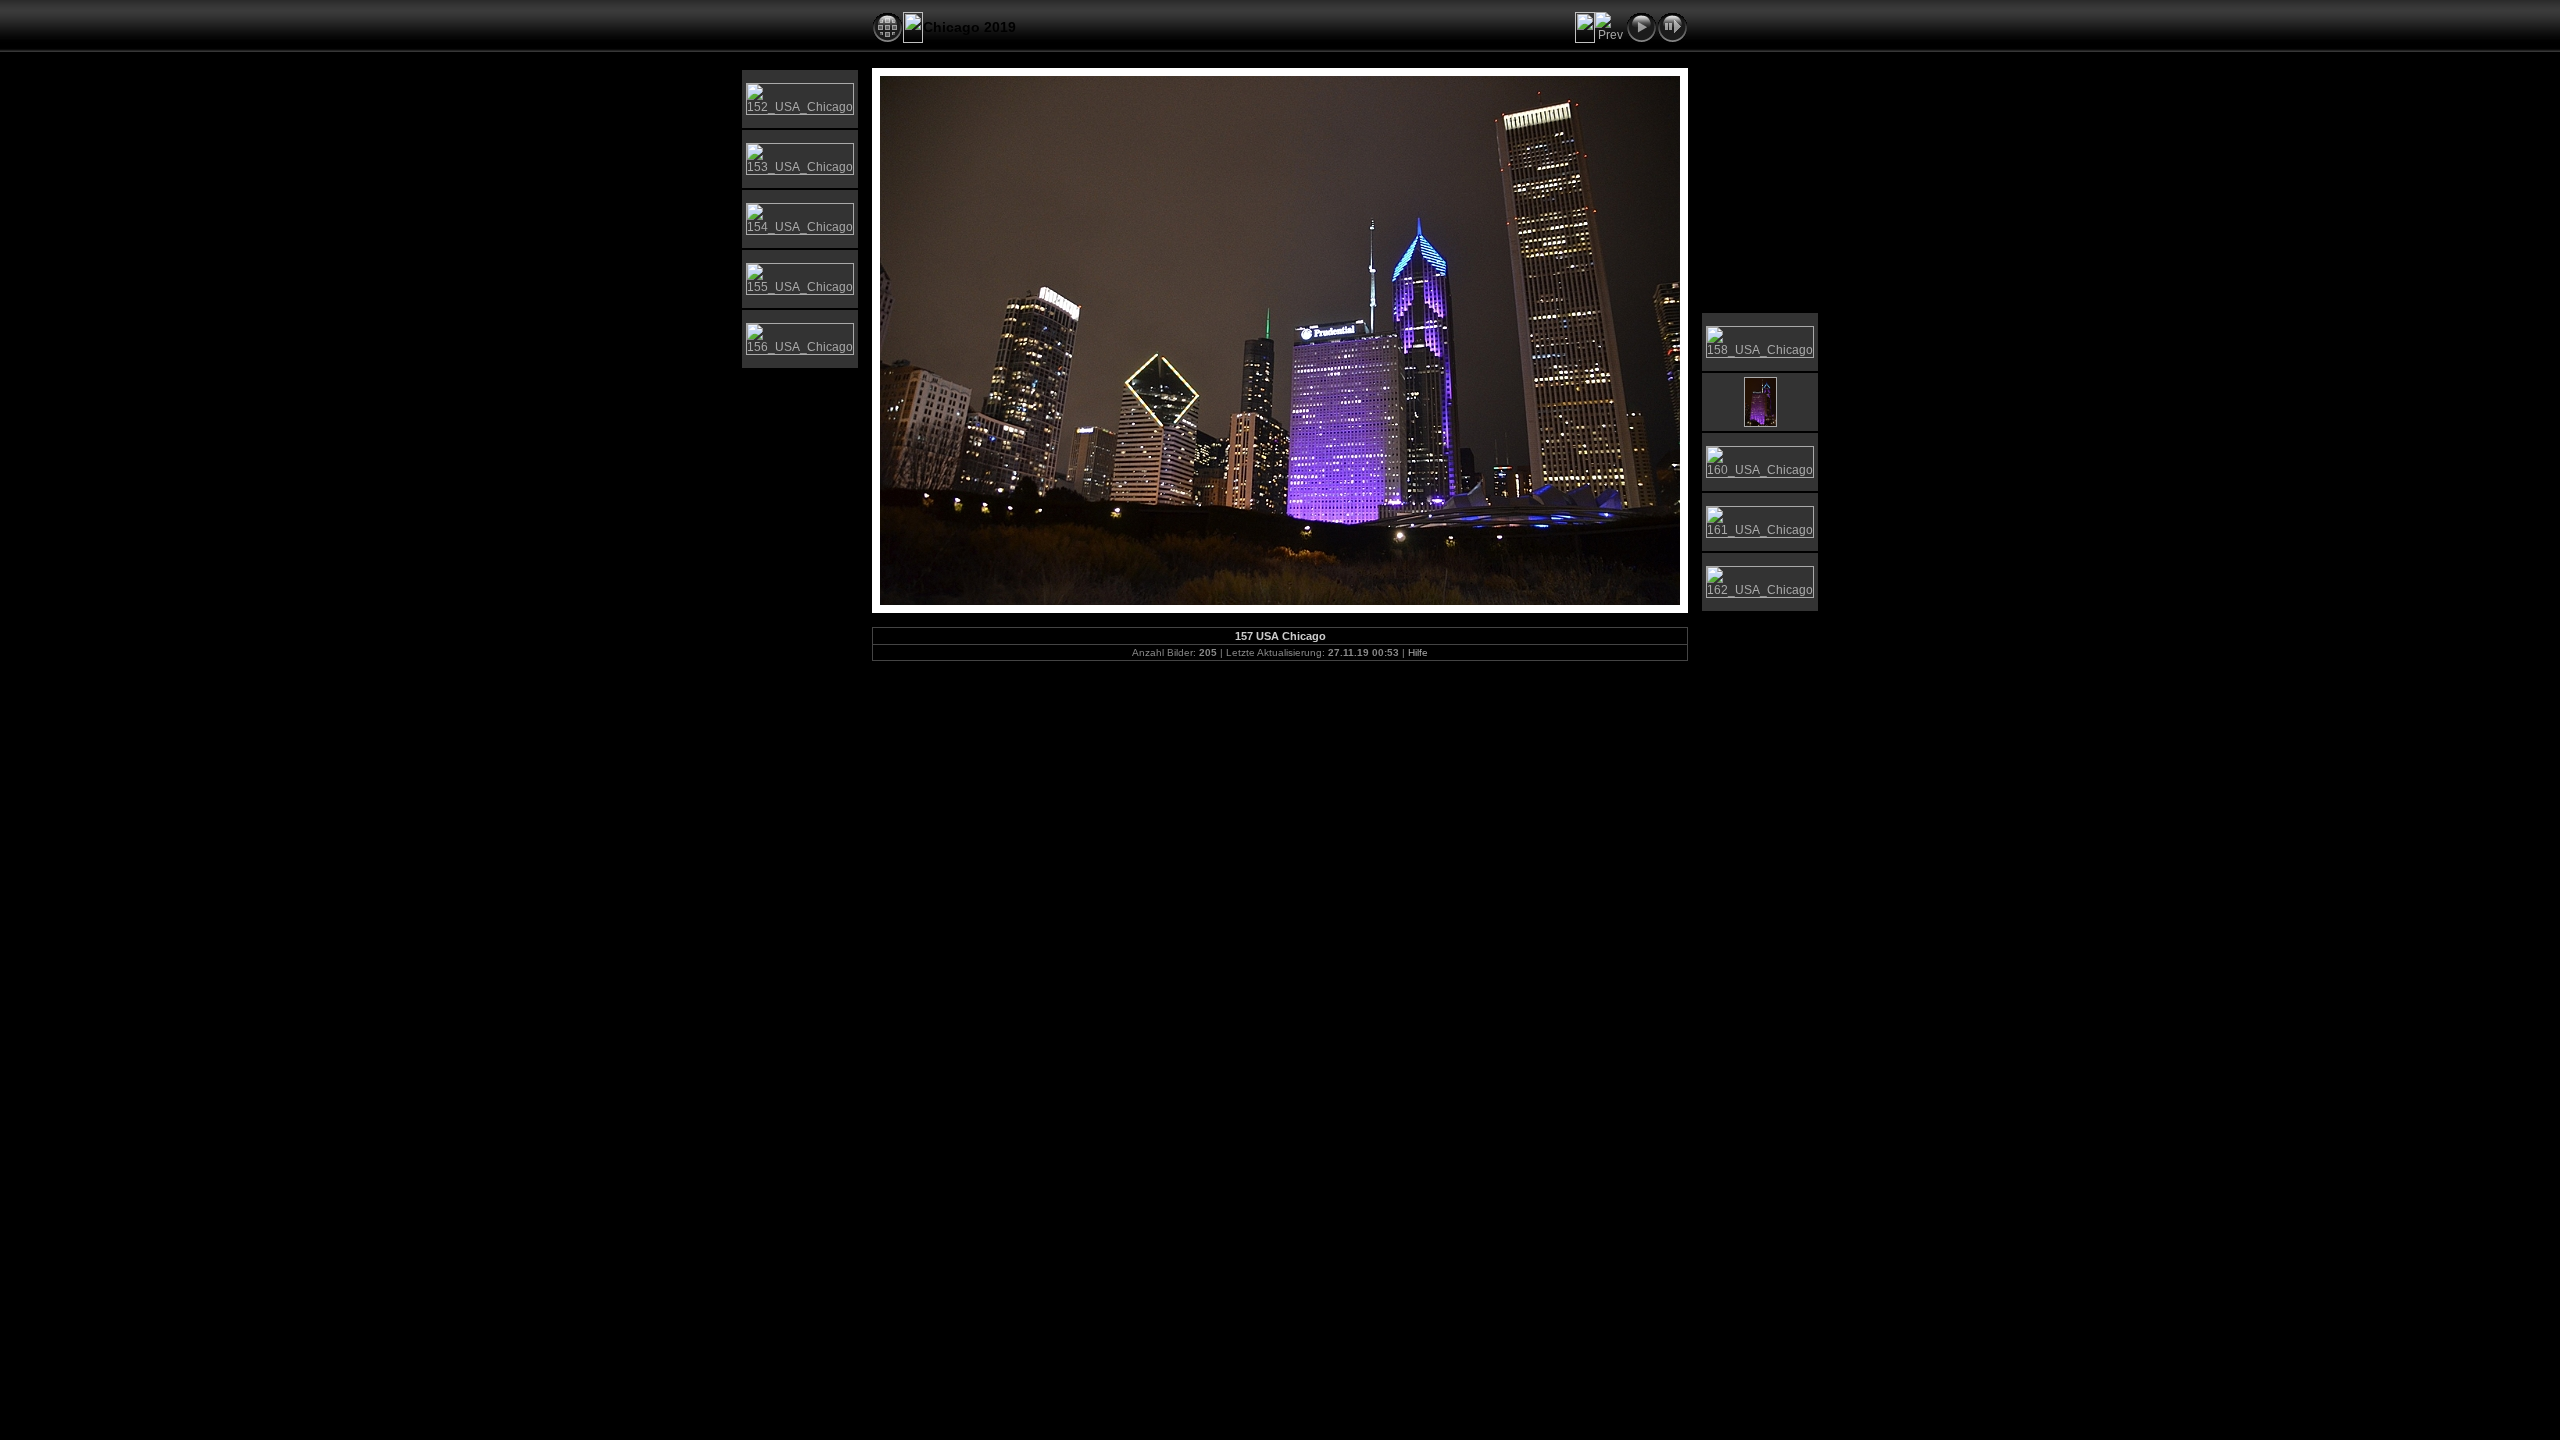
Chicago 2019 (969, 27)
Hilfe (1418, 652)
